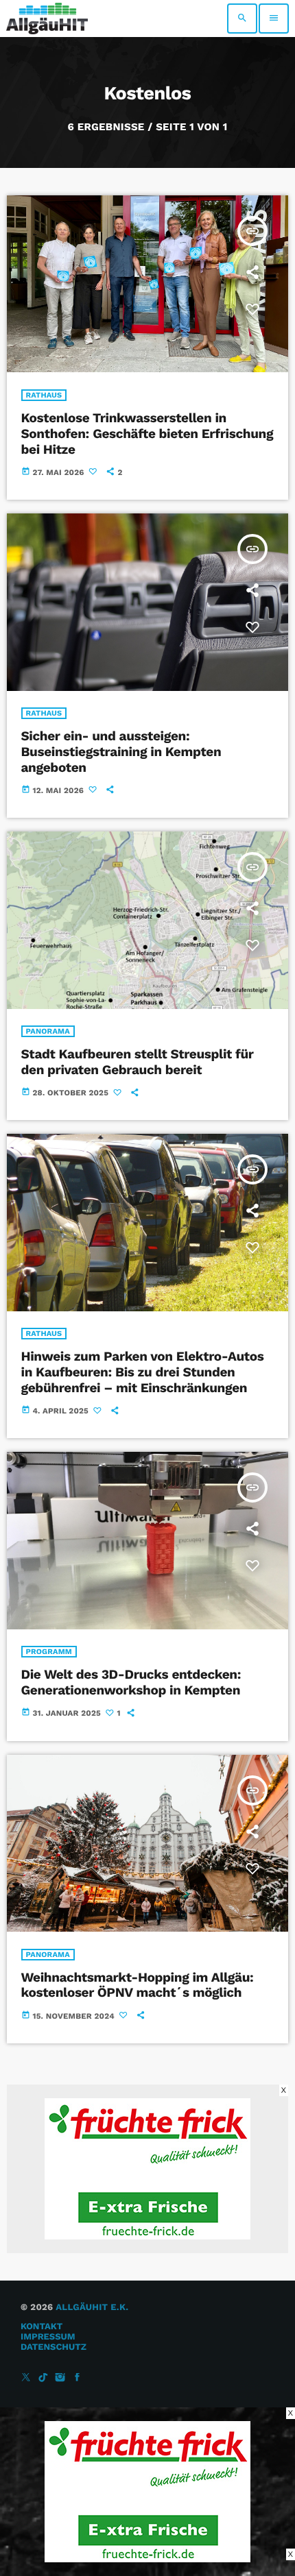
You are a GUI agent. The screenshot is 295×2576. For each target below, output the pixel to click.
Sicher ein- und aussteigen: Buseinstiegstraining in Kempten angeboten (121, 752)
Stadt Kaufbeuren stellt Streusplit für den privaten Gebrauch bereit (138, 1062)
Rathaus (44, 395)
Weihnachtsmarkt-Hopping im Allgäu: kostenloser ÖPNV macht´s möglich (138, 1985)
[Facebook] (78, 2378)
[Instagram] (60, 2378)
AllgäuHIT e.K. (92, 2308)
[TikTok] (43, 2378)
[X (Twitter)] (26, 2378)
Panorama (48, 1031)
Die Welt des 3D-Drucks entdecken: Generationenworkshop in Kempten (131, 1682)
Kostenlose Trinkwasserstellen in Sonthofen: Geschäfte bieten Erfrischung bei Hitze (147, 434)
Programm (49, 1652)
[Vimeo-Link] (47, 19)
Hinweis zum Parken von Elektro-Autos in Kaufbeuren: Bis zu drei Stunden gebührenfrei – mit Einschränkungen (143, 1372)
